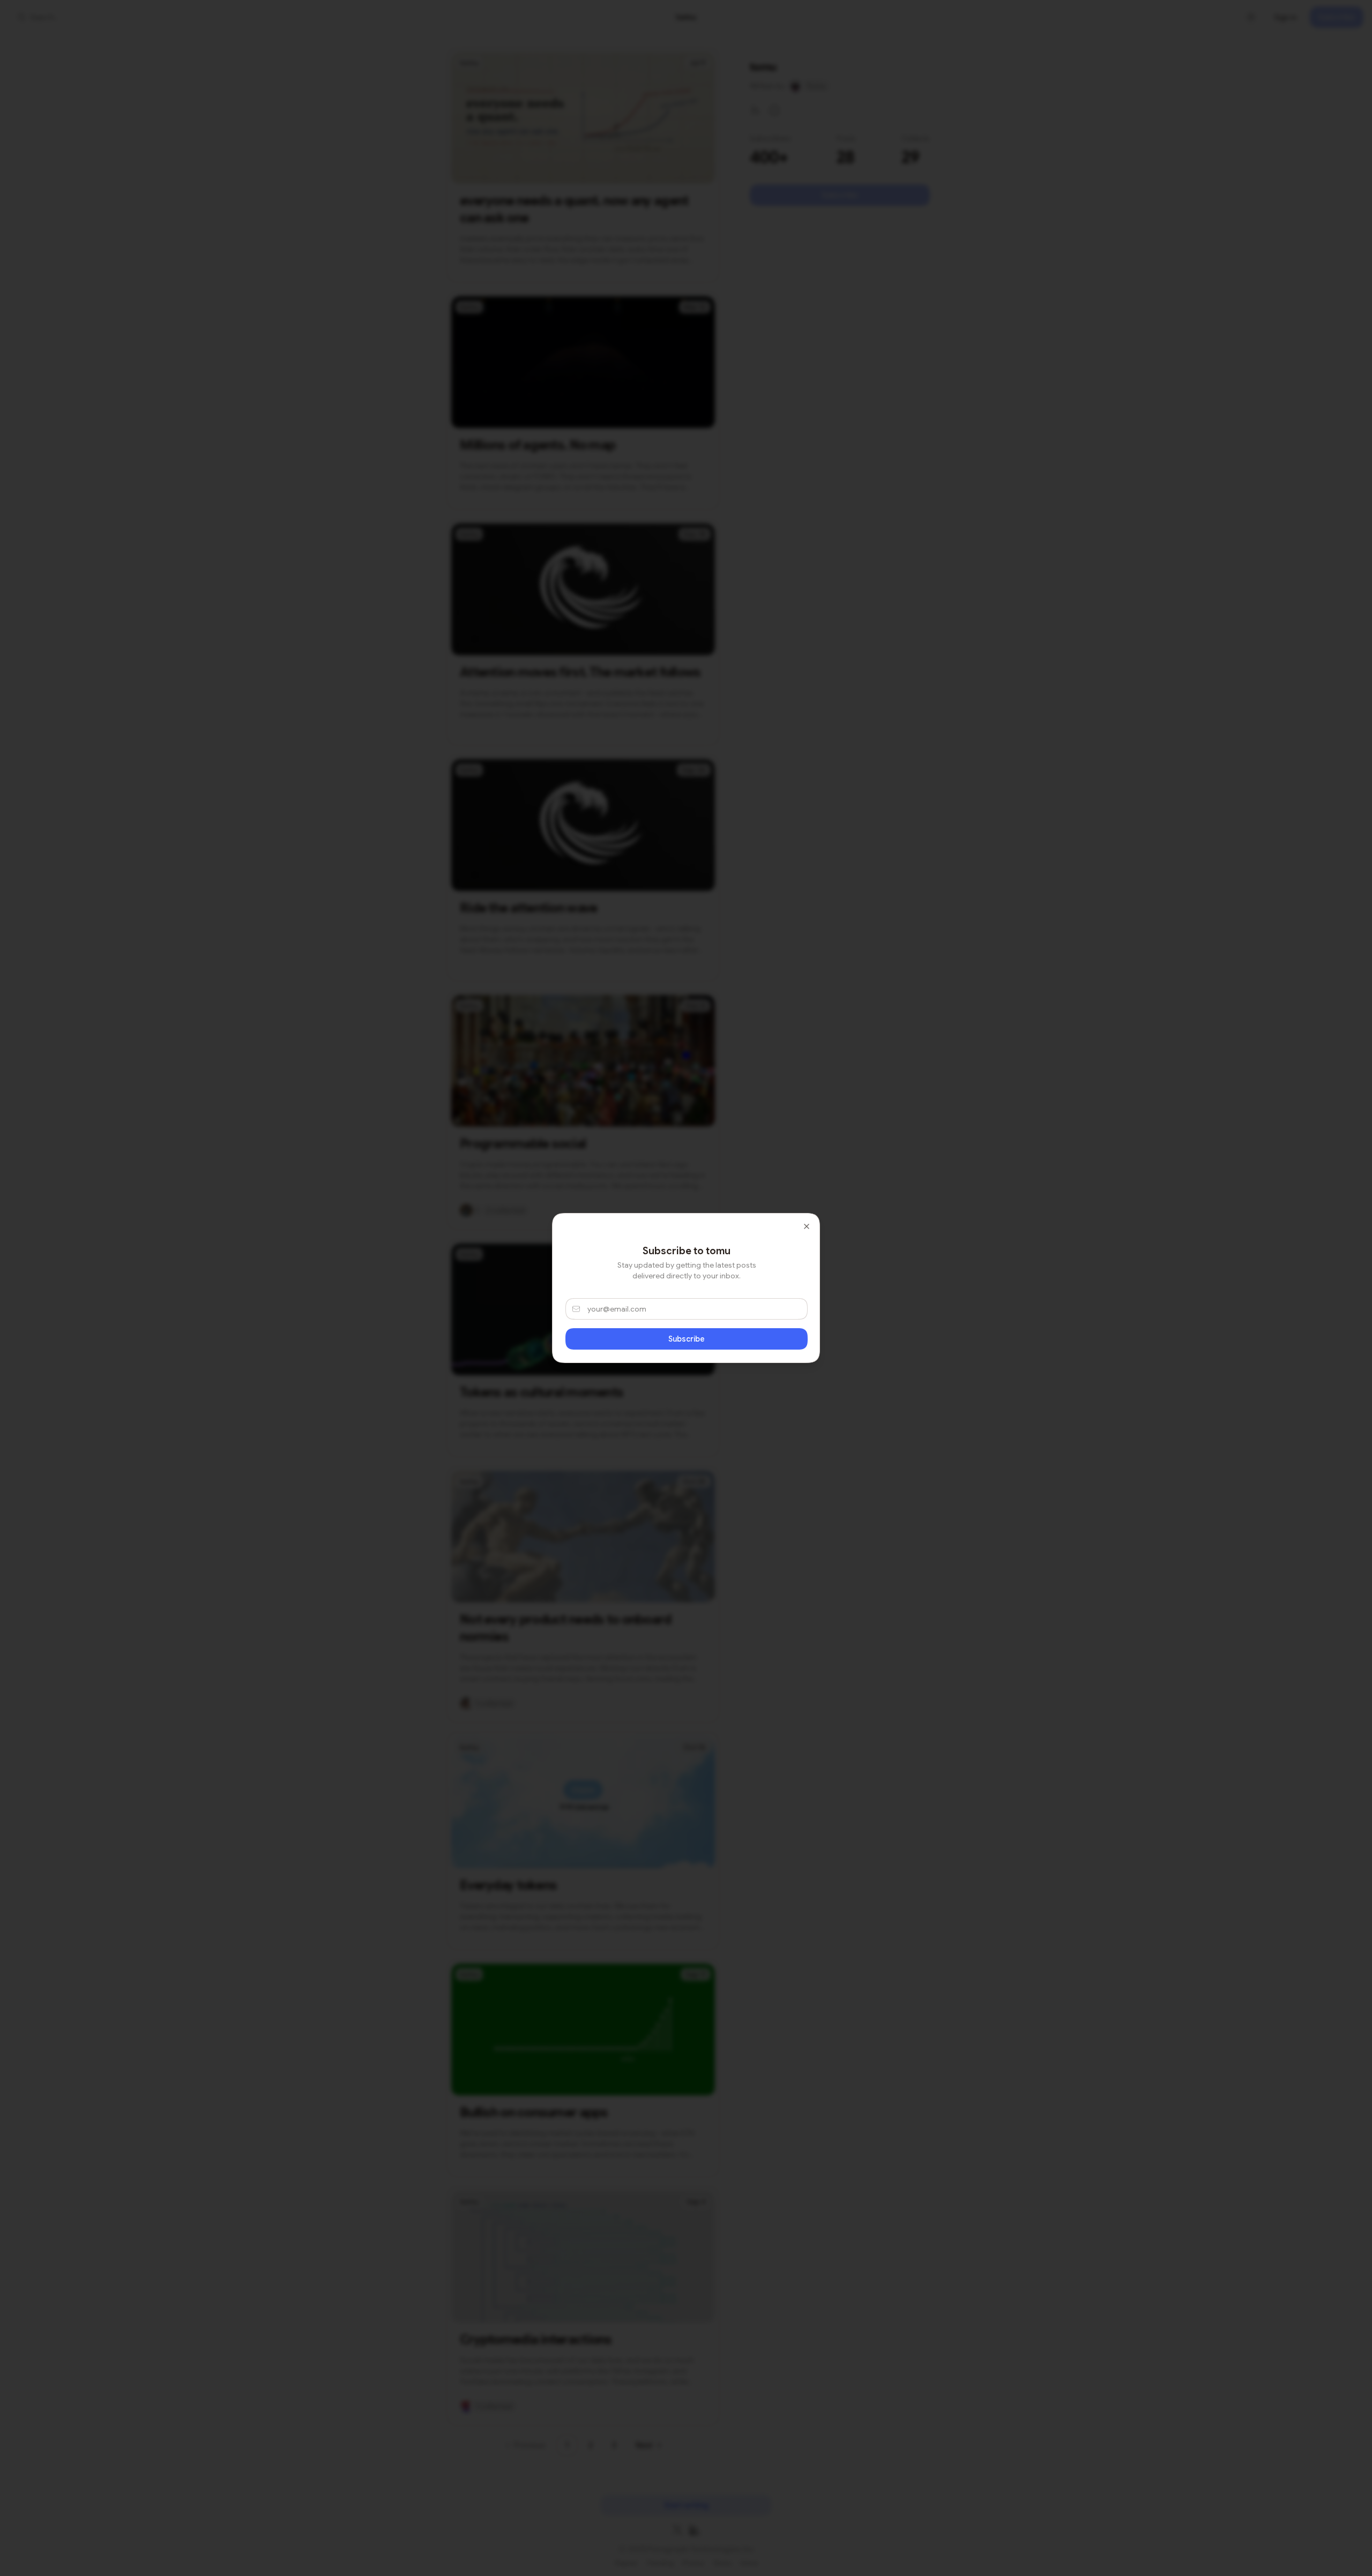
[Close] (807, 1226)
